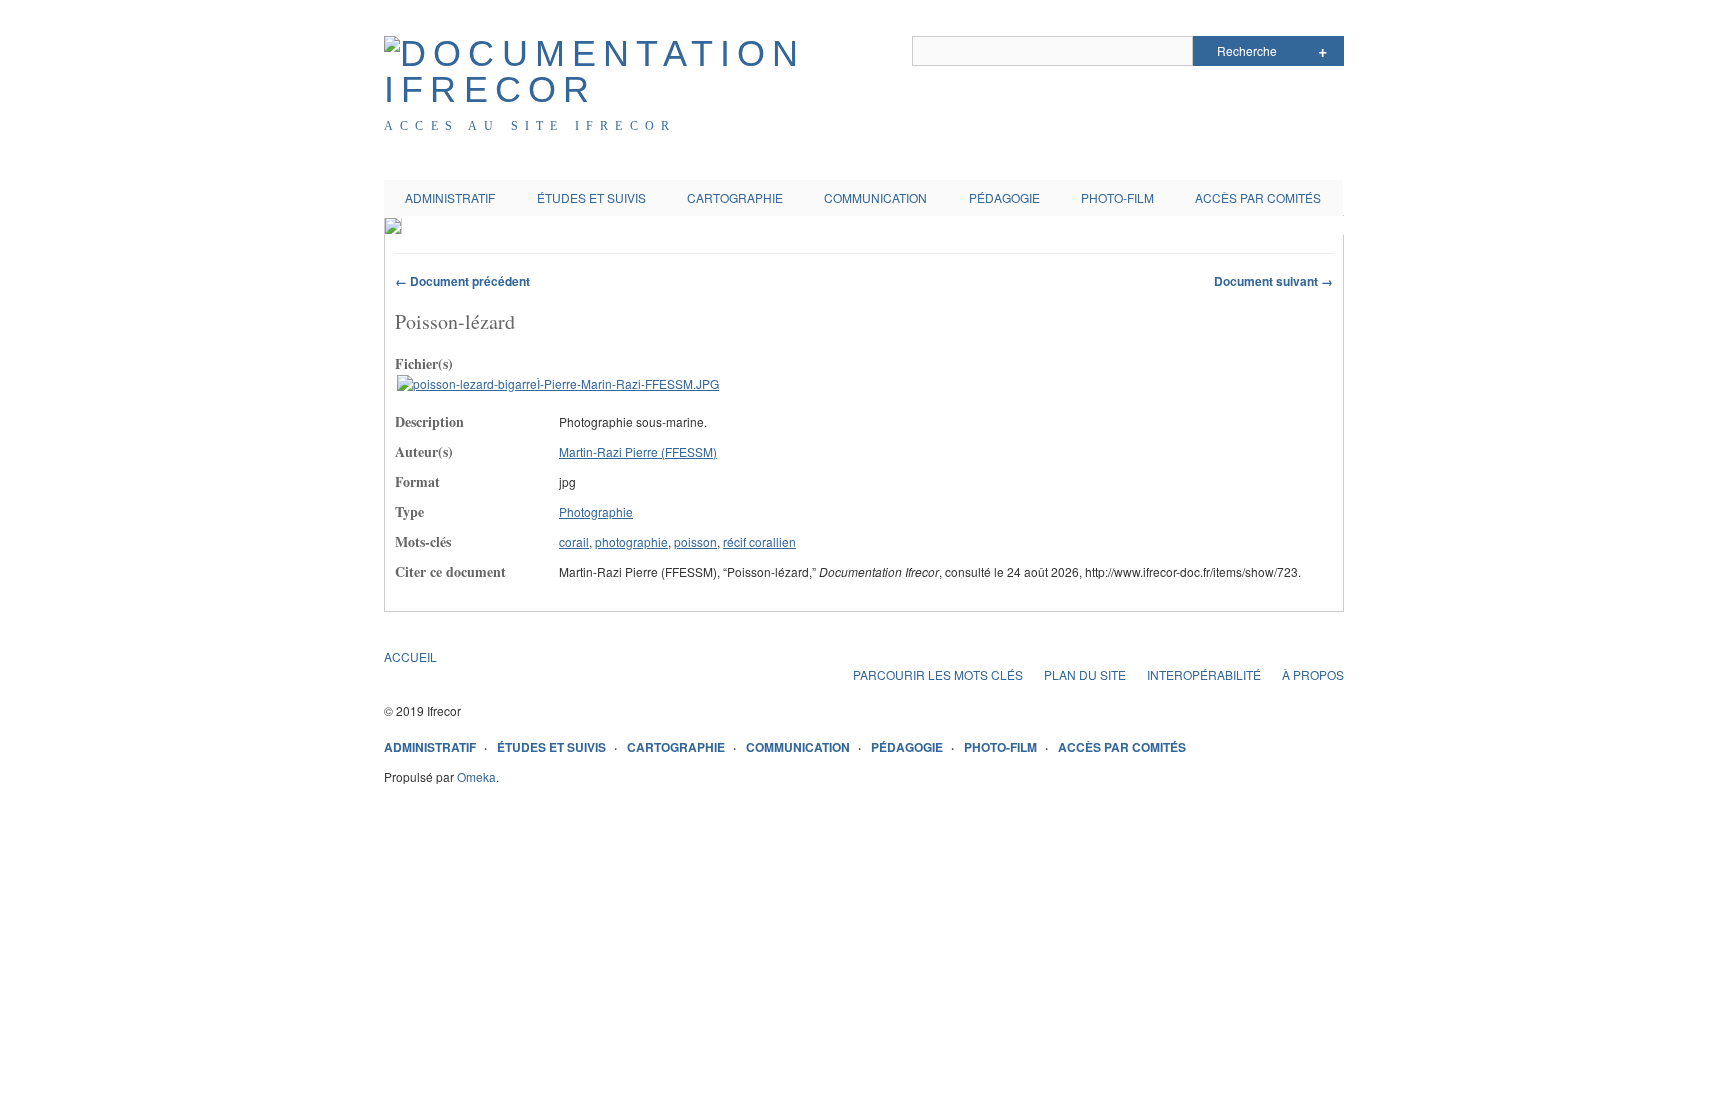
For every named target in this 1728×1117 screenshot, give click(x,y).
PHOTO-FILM (1117, 197)
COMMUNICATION (875, 197)
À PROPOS (1313, 674)
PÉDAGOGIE (1004, 197)
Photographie (596, 511)
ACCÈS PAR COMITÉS (1258, 197)
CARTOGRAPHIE (735, 197)
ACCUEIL (410, 656)
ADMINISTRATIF (450, 197)
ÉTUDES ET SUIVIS (591, 197)
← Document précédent (462, 281)
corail (574, 541)
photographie (631, 541)
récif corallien (759, 541)
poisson (695, 541)
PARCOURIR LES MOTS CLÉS (938, 674)
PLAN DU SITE (1085, 674)
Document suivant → (1273, 281)
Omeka (476, 776)
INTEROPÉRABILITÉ (1204, 674)
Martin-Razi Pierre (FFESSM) (638, 451)
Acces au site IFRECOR (530, 126)
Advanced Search (1322, 51)
